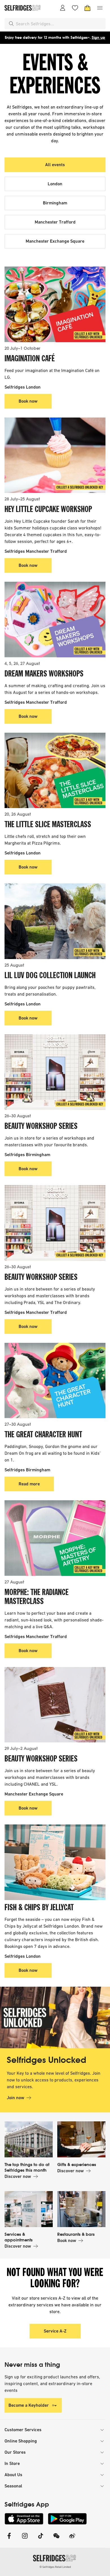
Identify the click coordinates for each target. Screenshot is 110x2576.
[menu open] (100, 8)
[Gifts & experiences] (81, 2139)
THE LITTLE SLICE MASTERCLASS (48, 825)
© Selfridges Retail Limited (55, 2567)
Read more (29, 1484)
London (55, 184)
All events (55, 165)
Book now (28, 401)
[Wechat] (56, 2539)
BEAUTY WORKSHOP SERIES (41, 1127)
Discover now (18, 2176)
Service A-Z (55, 2331)
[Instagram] (25, 2539)
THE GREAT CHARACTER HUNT (43, 1435)
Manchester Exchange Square (55, 241)
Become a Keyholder (29, 2405)
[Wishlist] (75, 8)
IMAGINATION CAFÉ (30, 359)
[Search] (11, 24)
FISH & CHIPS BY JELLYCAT (39, 1908)
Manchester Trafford (55, 222)
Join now (16, 2098)
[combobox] (60, 24)
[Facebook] (9, 2539)
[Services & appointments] (29, 2209)
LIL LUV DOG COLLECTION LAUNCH (50, 976)
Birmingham (55, 203)
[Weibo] (72, 2539)
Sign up (98, 38)
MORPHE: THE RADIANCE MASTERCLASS (37, 1597)
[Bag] (87, 8)
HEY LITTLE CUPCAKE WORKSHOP (48, 510)
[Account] (63, 8)
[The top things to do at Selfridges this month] (29, 2139)
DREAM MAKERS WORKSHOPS (44, 674)
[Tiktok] (41, 2539)
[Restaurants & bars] (81, 2209)
